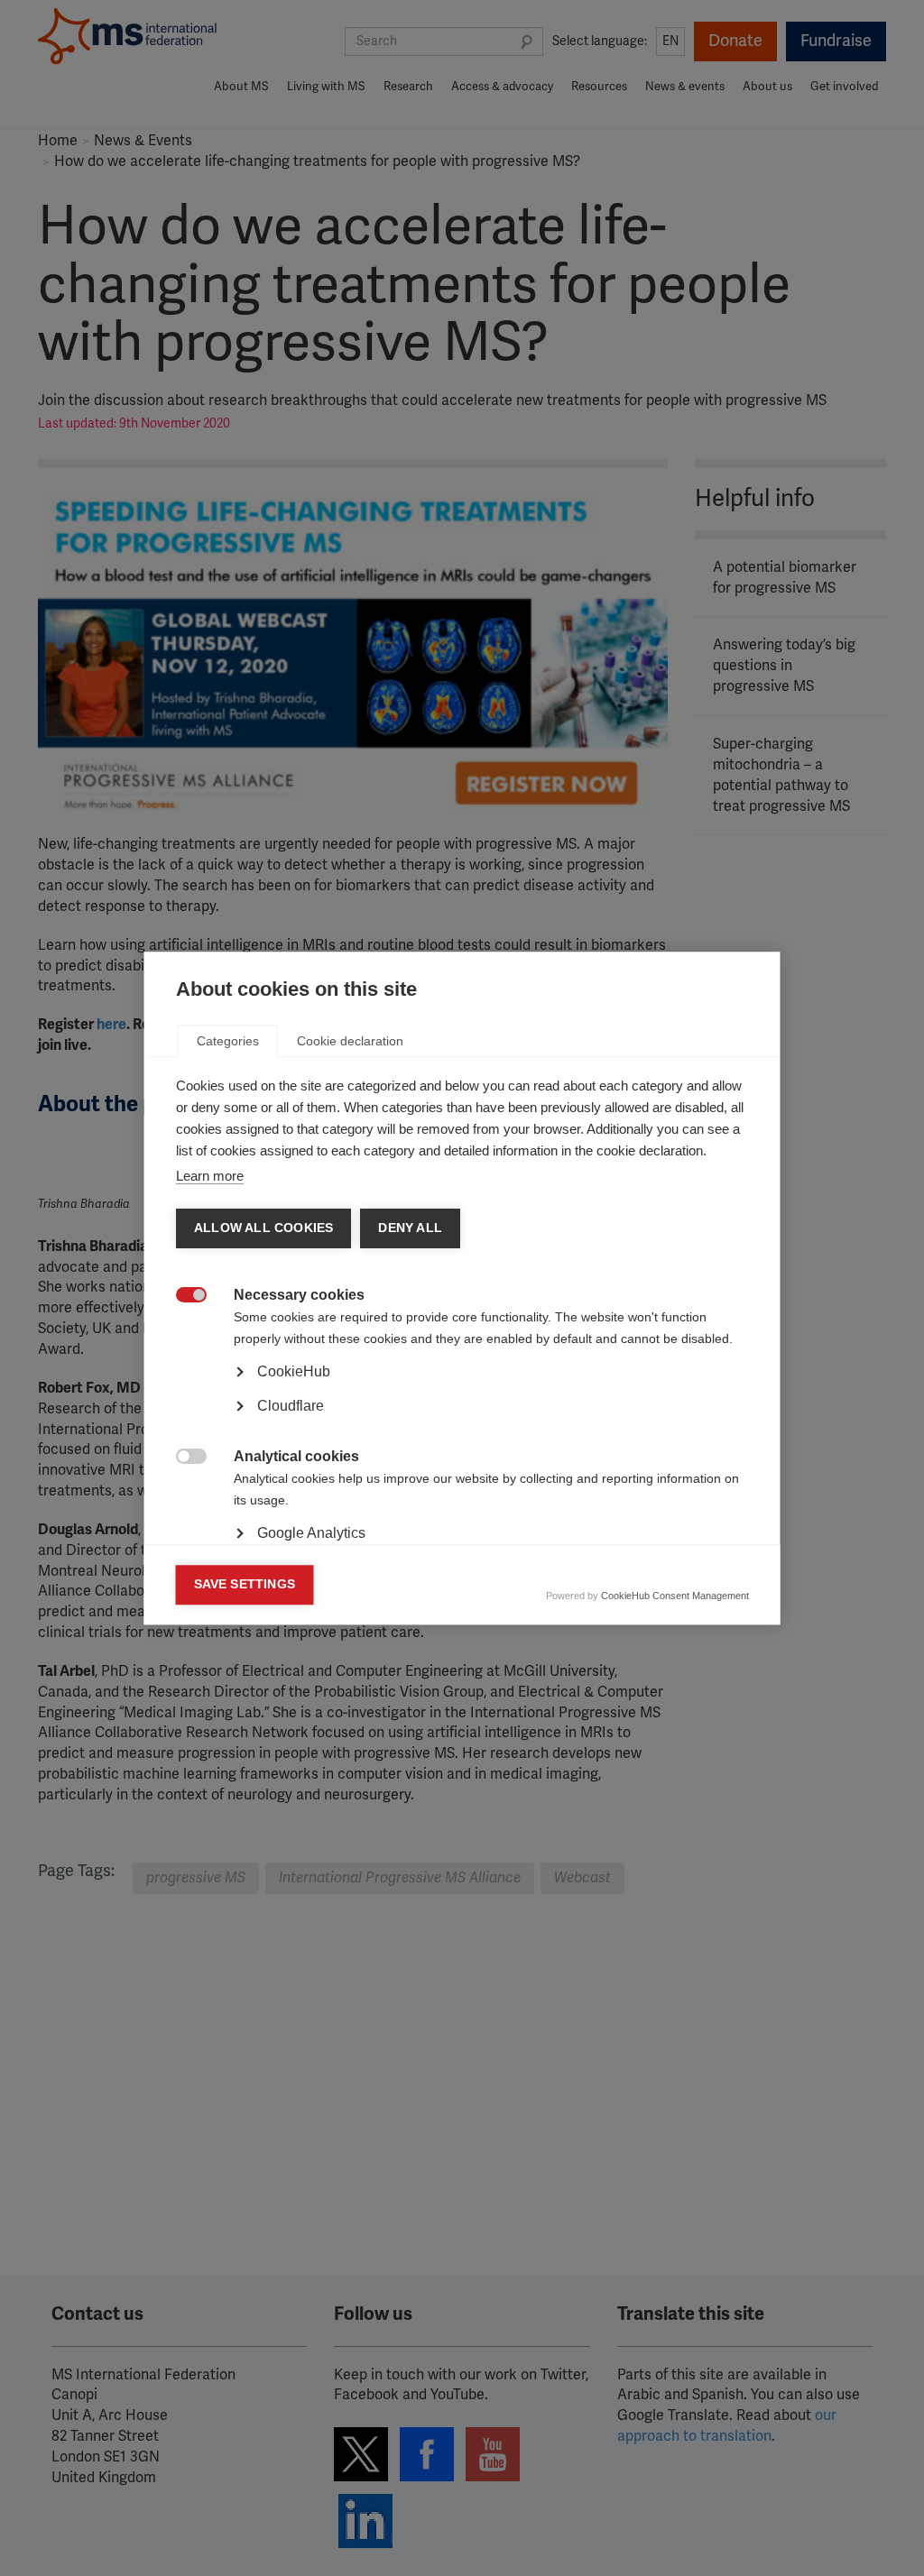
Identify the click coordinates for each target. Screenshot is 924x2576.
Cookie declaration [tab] (350, 1041)
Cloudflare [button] (291, 1406)
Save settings (245, 1584)
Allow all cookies (263, 1228)
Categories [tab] (228, 1041)
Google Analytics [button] (311, 1533)
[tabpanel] (462, 1421)
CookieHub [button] (294, 1371)
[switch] (182, 1297)
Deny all (410, 1228)
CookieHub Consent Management (675, 1596)
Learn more (210, 1176)
